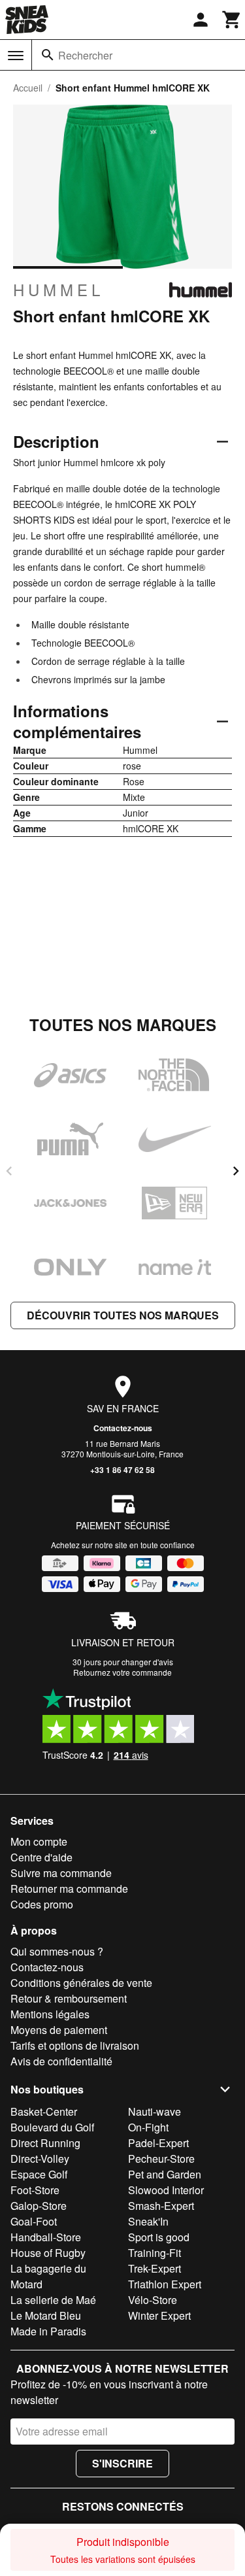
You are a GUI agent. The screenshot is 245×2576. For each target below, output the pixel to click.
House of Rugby (48, 2253)
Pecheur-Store (161, 2159)
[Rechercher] (48, 55)
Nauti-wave (155, 2111)
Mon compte (39, 1841)
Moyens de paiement (59, 2030)
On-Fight (148, 2127)
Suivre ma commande (61, 1873)
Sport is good (159, 2237)
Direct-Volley (40, 2159)
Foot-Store (35, 2190)
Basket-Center (44, 2111)
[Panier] (232, 20)
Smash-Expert (161, 2206)
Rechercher (85, 55)
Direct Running (45, 2143)
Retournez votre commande (122, 1672)
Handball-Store (46, 2237)
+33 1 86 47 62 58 (122, 1470)
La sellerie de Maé (53, 2300)
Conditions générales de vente (81, 1983)
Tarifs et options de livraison (75, 2045)
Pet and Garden (165, 2174)
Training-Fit (155, 2253)
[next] (236, 1171)
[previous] (9, 1171)
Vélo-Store (153, 2300)
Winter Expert (159, 2315)
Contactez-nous (123, 1428)
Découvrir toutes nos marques (123, 1315)
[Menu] (16, 56)
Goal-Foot (34, 2221)
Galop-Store (39, 2206)
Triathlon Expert (165, 2284)
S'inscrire (122, 2463)
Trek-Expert (155, 2268)
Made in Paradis (48, 2331)
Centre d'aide (41, 1857)
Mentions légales (50, 2014)
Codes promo (42, 1904)
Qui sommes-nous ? (57, 1951)
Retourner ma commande (69, 1889)
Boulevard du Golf (52, 2127)
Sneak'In (148, 2221)
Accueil (28, 88)
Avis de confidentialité (61, 2061)
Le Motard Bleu (46, 2315)
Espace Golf (39, 2174)
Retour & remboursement (69, 1998)
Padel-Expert (158, 2143)
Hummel (58, 290)
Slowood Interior (166, 2190)
